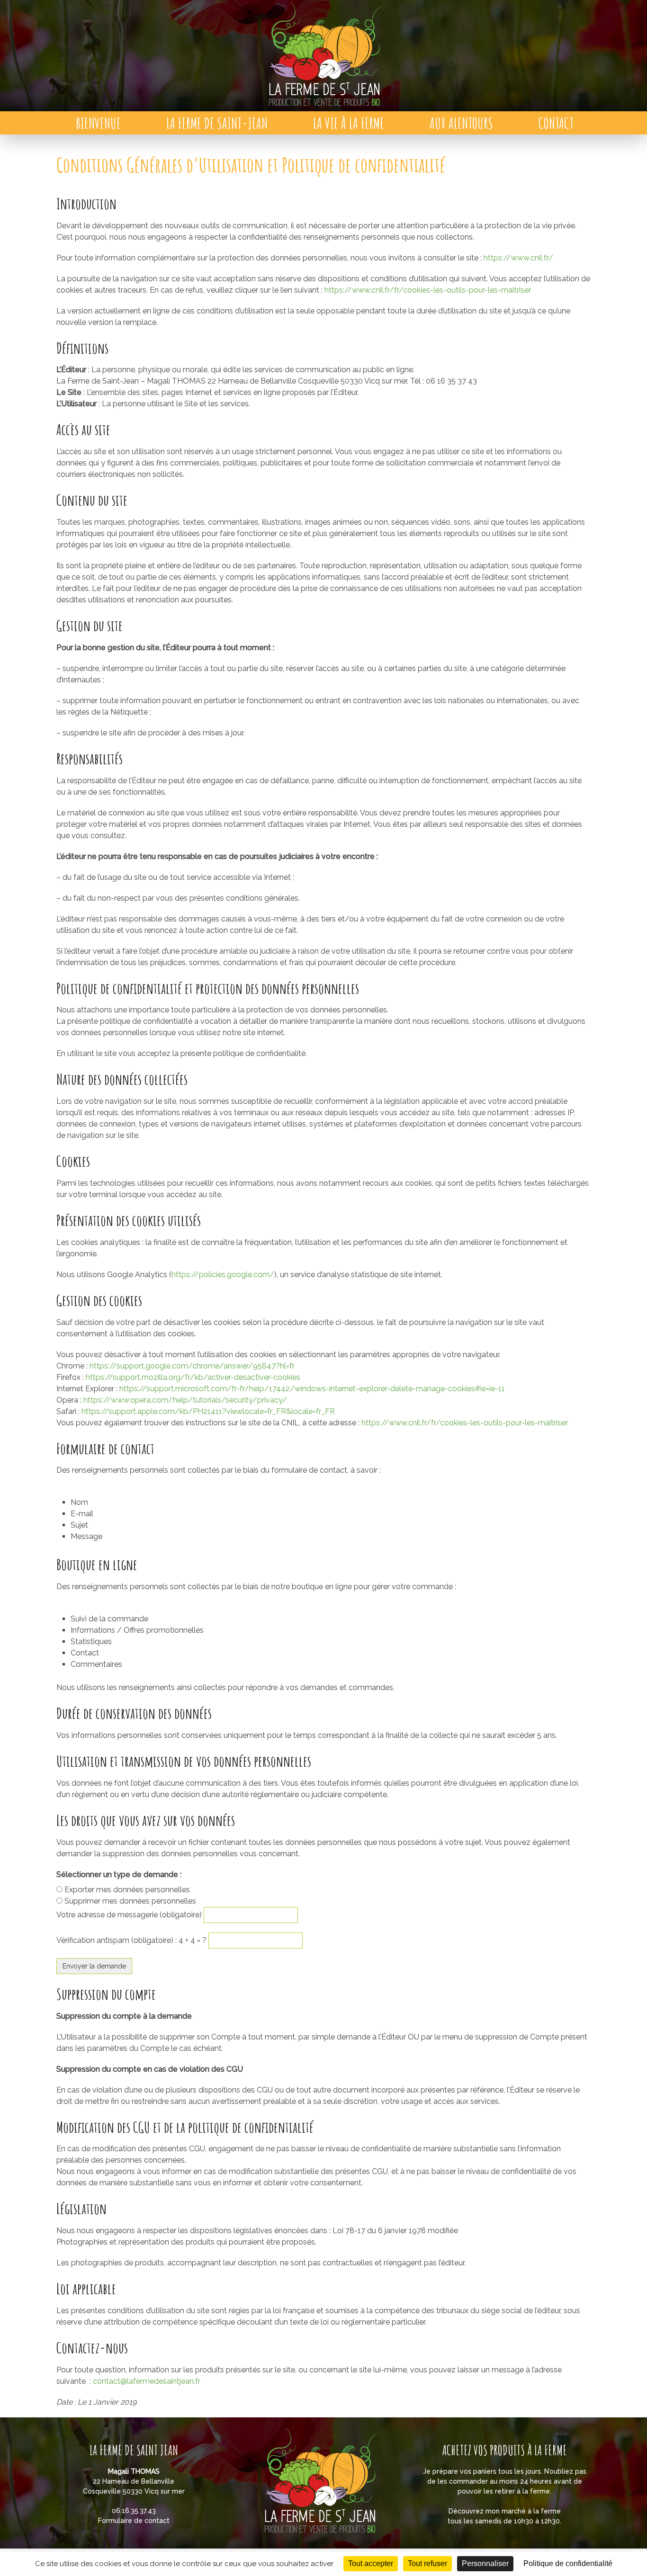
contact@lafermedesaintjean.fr (147, 2381)
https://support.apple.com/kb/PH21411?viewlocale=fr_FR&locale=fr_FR (208, 1411)
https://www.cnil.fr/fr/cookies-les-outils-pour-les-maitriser (428, 290)
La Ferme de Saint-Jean (217, 123)
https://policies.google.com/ (223, 1275)
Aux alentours (461, 123)
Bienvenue (98, 123)
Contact (556, 123)
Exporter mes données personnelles (127, 1890)
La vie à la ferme (349, 123)
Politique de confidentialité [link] (568, 2563)
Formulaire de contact (134, 2521)
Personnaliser (485, 2563)
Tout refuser (427, 2563)
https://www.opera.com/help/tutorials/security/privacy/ (185, 1400)
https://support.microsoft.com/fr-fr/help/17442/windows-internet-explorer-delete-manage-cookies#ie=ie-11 (312, 1389)
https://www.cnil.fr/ (518, 258)
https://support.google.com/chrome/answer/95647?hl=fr (192, 1366)
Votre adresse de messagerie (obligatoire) (130, 1915)
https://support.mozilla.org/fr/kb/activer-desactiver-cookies (193, 1377)
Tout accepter (371, 2563)
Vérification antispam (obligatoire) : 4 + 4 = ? (132, 1940)
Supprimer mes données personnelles (130, 1901)
